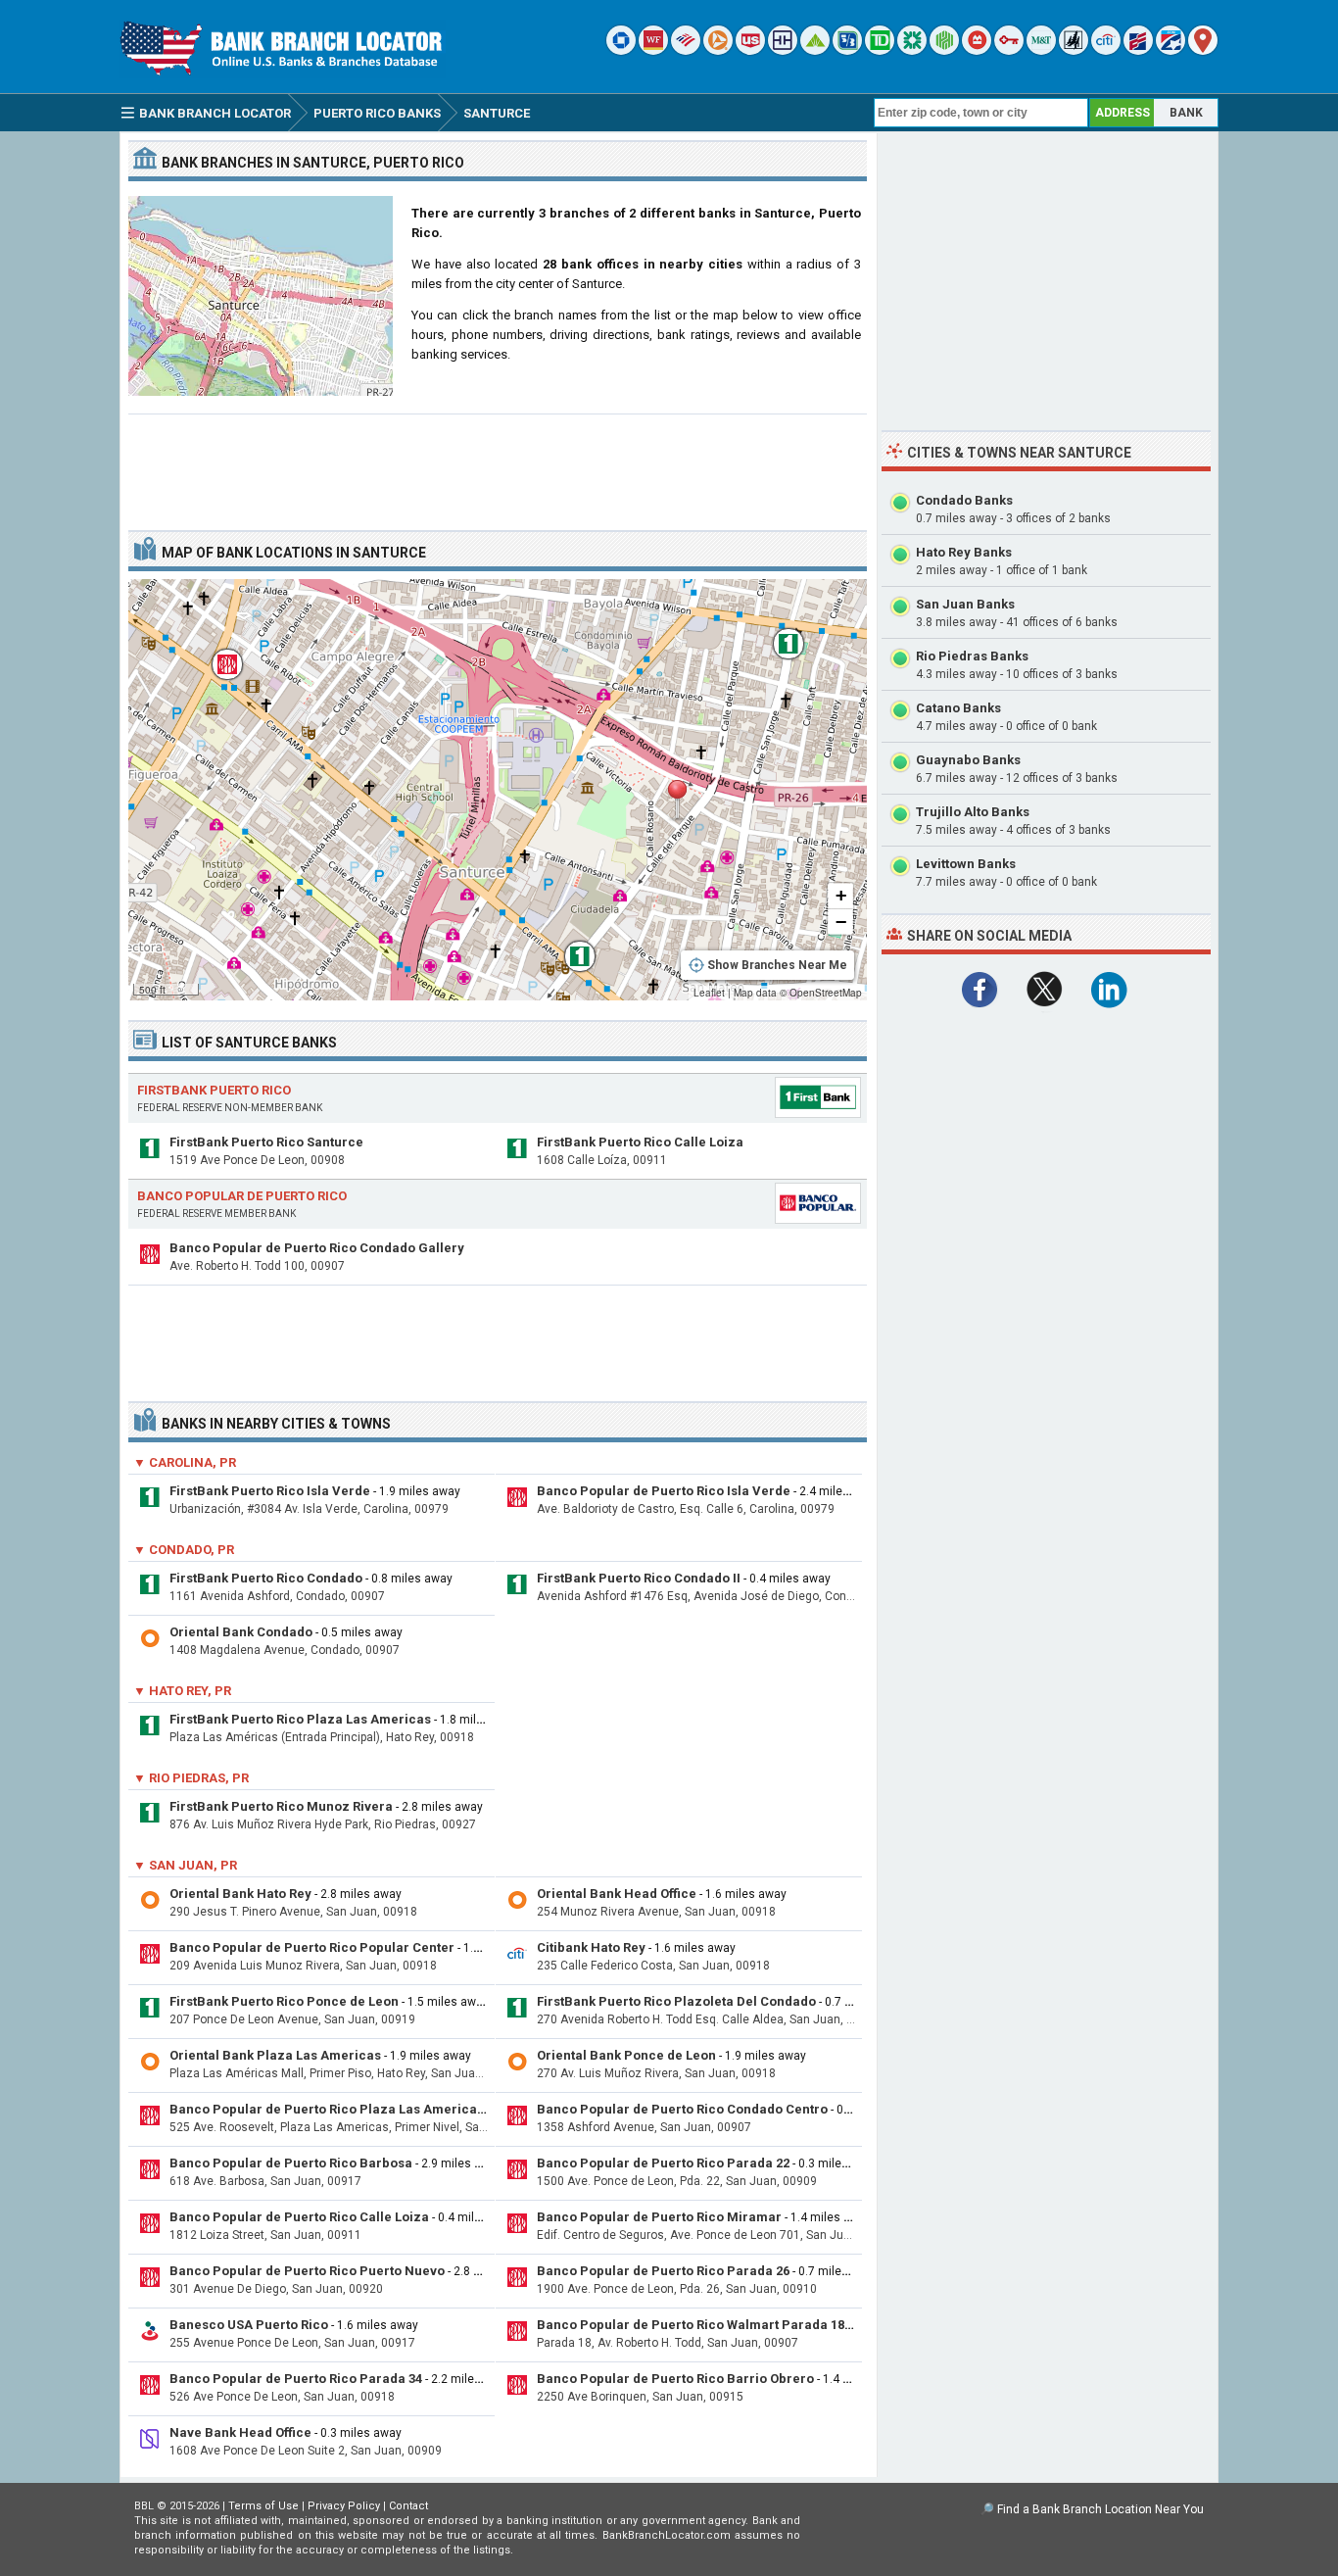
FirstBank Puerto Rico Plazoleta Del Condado (676, 2001)
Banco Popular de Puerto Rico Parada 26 (663, 2271)
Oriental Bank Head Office (617, 1894)
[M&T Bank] (1041, 50)
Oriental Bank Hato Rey (240, 1894)
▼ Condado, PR (184, 1550)
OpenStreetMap (826, 993)
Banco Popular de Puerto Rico (242, 1196)
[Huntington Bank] (944, 50)
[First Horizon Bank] (1171, 50)
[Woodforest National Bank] (1074, 50)
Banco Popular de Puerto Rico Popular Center (312, 1947)
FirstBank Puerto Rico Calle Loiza (640, 1142)
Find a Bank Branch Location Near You (1100, 2509)
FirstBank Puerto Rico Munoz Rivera (281, 1806)
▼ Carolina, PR (185, 1462)
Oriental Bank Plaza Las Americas (275, 2055)
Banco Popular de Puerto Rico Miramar (659, 2217)
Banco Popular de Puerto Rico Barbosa (291, 2163)
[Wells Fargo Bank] (653, 50)
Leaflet (709, 993)
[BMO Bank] (977, 50)
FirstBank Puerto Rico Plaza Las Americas (300, 1719)
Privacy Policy (344, 2506)
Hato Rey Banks (964, 552)
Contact (408, 2506)
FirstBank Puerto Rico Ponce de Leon (284, 2001)
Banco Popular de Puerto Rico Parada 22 (663, 2163)
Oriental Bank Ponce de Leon (626, 2055)
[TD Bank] (880, 50)
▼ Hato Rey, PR (182, 1691)
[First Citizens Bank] (1138, 50)
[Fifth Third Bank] (847, 50)
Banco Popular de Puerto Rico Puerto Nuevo (307, 2271)
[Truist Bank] (783, 50)
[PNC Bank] (718, 50)
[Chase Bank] (621, 50)
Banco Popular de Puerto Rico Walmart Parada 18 (691, 2325)
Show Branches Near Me (777, 965)
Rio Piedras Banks (972, 656)
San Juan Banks (965, 604)
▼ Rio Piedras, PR (191, 1778)
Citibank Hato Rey (591, 1947)
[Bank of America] (686, 50)
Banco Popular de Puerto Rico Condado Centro (682, 2109)
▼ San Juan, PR (185, 1865)
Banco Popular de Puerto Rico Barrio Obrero (675, 2379)
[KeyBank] (1009, 50)
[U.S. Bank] (750, 50)
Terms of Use (263, 2506)
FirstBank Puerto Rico (214, 1090)
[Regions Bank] (815, 50)
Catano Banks (958, 708)
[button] (677, 801)
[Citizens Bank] (912, 50)
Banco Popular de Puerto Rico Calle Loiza (299, 2217)
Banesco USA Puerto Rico (249, 2325)
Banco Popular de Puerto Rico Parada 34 (296, 2379)
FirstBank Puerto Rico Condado (266, 1578)
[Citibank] (1106, 50)
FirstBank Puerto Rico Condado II (639, 1578)
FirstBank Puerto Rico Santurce (266, 1142)
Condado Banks (964, 500)
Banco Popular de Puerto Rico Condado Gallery (317, 1248)
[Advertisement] (498, 464)
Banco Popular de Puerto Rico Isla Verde (664, 1491)
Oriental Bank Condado (241, 1632)
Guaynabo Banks (968, 760)
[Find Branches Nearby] (1203, 50)
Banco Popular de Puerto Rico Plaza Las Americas (327, 2109)
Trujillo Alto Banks (973, 812)
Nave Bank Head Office (240, 2432)
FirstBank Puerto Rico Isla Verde (270, 1491)
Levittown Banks (966, 864)
